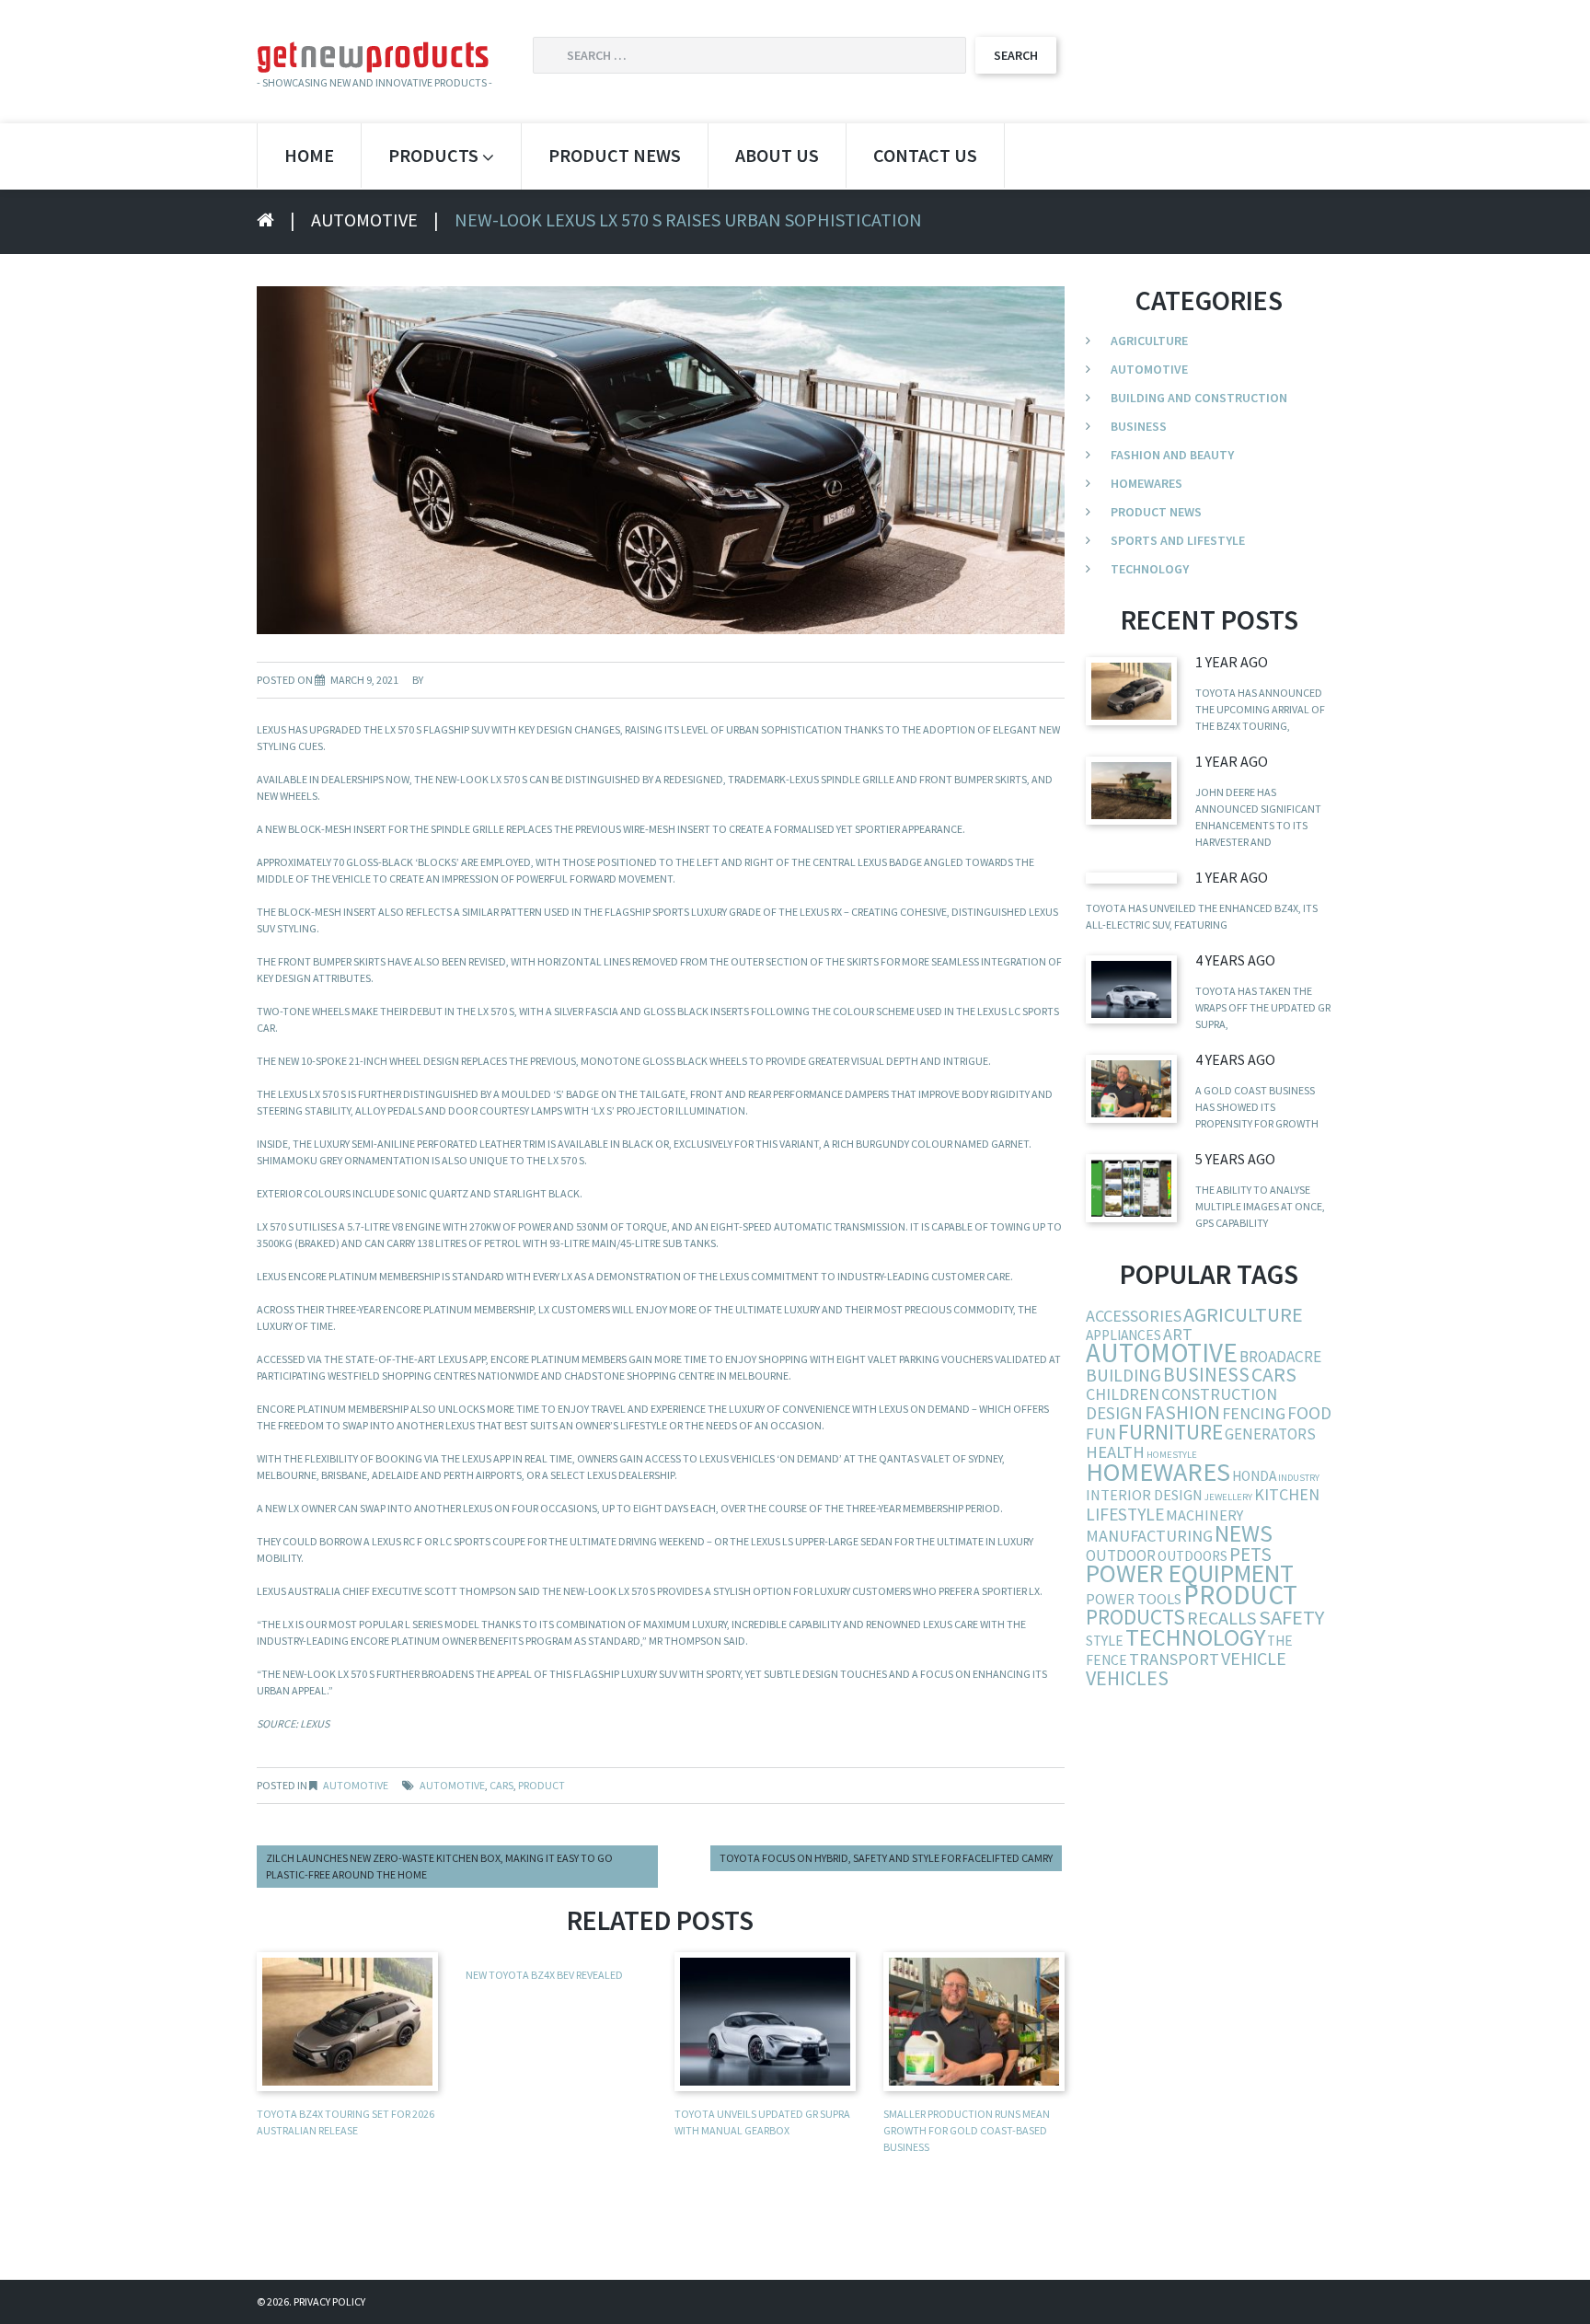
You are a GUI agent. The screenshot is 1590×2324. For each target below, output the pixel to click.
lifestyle (1125, 1514)
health (1115, 1452)
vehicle (1254, 1658)
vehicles (1127, 1678)
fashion (1182, 1412)
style (1105, 1641)
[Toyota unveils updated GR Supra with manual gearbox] (1131, 989)
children (1123, 1394)
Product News (615, 155)
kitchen (1287, 1494)
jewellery (1228, 1497)
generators (1270, 1434)
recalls (1222, 1618)
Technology (1150, 569)
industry (1299, 1478)
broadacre (1280, 1357)
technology (1195, 1637)
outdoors (1192, 1556)
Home (309, 155)
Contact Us (925, 155)
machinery (1204, 1515)
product (542, 1785)
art (1178, 1334)
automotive (452, 1785)
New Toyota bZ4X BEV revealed (544, 1975)
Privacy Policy (329, 2301)
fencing (1254, 1413)
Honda (1254, 1476)
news (1244, 1533)
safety (1291, 1617)
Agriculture (1149, 341)
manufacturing (1149, 1536)
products (1135, 1617)
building (1123, 1375)
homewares (1158, 1472)
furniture (1170, 1432)
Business (1139, 426)
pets (1250, 1554)
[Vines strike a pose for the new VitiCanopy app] (1131, 1188)
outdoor (1121, 1555)
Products (433, 155)
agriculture (1243, 1314)
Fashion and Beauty (1172, 455)
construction (1219, 1394)
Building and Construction (1199, 398)
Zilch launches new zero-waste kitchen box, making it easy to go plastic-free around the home (439, 1866)
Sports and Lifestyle (1178, 540)
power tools (1134, 1599)
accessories (1134, 1316)
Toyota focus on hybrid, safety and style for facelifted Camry (886, 1858)
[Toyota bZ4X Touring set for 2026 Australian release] (1131, 691)
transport (1174, 1659)
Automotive (364, 220)
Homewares (1146, 483)
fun (1101, 1434)
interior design (1144, 1495)
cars (501, 1785)
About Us (777, 155)
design (1114, 1413)
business (1206, 1375)
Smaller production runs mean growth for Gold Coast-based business (967, 2130)
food (1309, 1413)
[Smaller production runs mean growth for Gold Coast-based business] (1131, 1088)
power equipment (1190, 1573)
